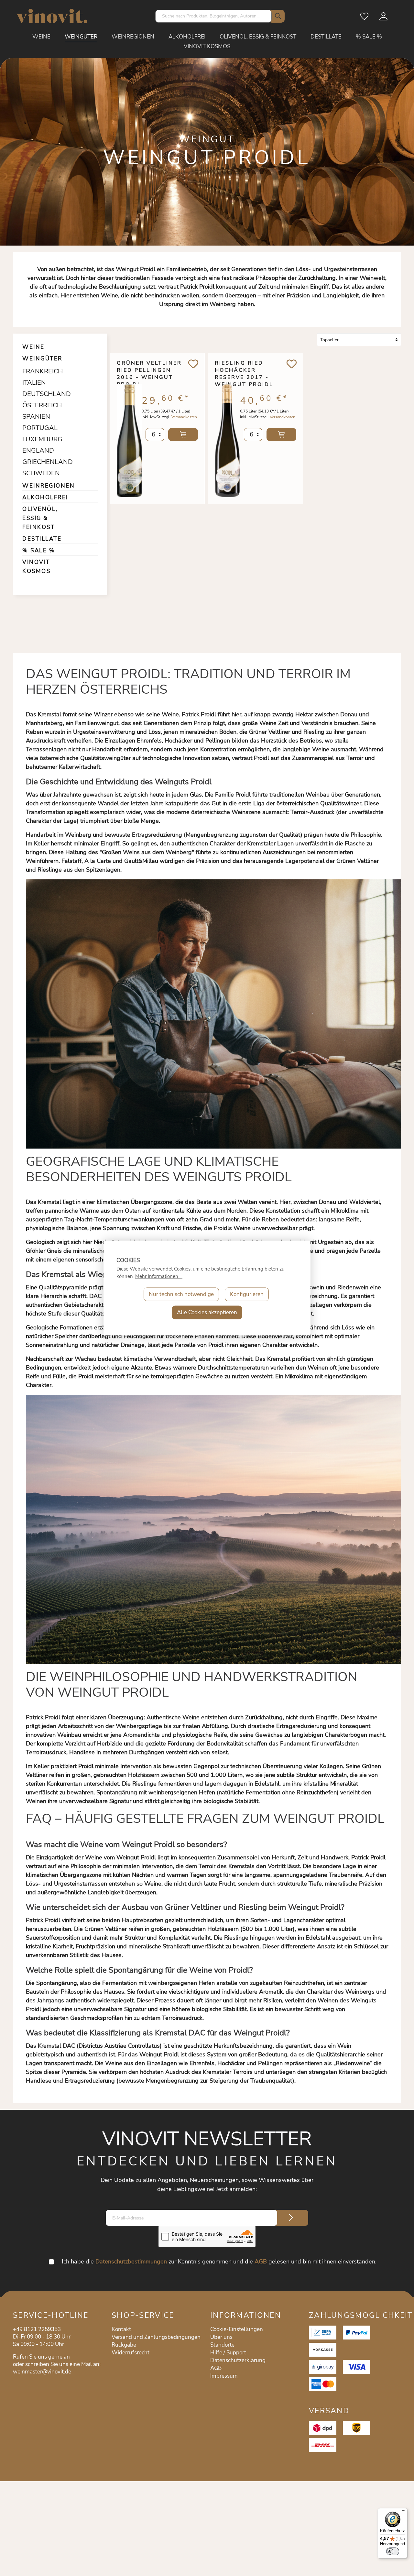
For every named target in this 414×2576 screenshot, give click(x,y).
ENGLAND (38, 451)
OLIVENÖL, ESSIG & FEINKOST (40, 518)
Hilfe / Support (228, 2353)
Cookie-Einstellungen (237, 2329)
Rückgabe (124, 2345)
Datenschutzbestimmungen (131, 2262)
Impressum (224, 2376)
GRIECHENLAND (40, 462)
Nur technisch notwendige (181, 1294)
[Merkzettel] (365, 18)
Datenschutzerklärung (238, 2360)
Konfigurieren (247, 1294)
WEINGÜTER (42, 359)
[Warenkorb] (398, 18)
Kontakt (121, 2329)
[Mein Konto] (384, 18)
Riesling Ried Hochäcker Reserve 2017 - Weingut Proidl (244, 370)
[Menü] (404, 2512)
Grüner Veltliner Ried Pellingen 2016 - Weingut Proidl (149, 370)
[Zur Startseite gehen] (52, 16)
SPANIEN (36, 417)
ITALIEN (34, 383)
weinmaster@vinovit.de (42, 2372)
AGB (261, 2262)
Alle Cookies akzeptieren (207, 1312)
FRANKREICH (40, 371)
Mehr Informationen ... (159, 1276)
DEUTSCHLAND (40, 394)
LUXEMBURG (40, 439)
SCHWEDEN (40, 473)
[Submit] (291, 2218)
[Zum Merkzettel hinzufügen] (193, 364)
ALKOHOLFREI (45, 497)
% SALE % (39, 550)
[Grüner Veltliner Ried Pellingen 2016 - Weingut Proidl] (129, 439)
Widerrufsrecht (131, 2353)
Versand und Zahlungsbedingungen (156, 2337)
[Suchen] (277, 16)
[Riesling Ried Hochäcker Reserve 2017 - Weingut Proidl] (227, 439)
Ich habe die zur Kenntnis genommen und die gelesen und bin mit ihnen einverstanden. (219, 2262)
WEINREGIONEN (49, 486)
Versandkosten (184, 417)
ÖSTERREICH (40, 405)
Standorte (222, 2345)
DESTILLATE (42, 539)
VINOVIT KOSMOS (36, 567)
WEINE (33, 347)
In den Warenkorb (183, 435)
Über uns (221, 2337)
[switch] (393, 2551)
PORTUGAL (40, 428)
